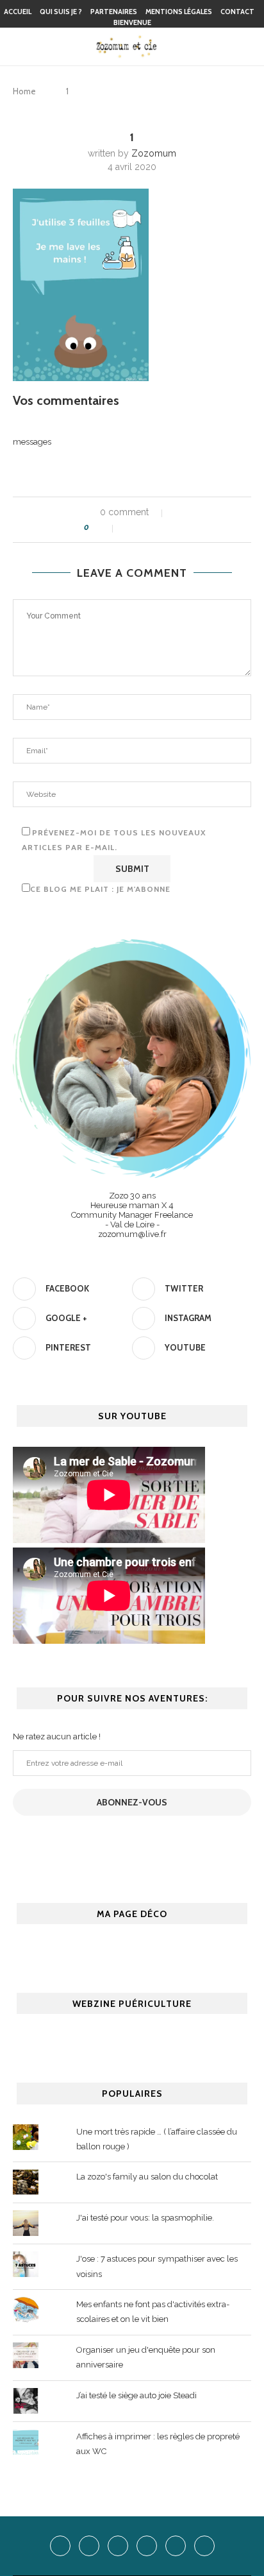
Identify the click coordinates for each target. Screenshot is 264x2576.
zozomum (154, 153)
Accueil (18, 12)
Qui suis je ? (61, 12)
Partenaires (114, 12)
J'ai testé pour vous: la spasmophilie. (145, 2218)
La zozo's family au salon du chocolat (147, 2177)
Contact (237, 12)
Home (24, 91)
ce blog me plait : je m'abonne (100, 889)
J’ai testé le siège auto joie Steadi (136, 2395)
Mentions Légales (179, 12)
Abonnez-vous (132, 1802)
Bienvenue (132, 22)
